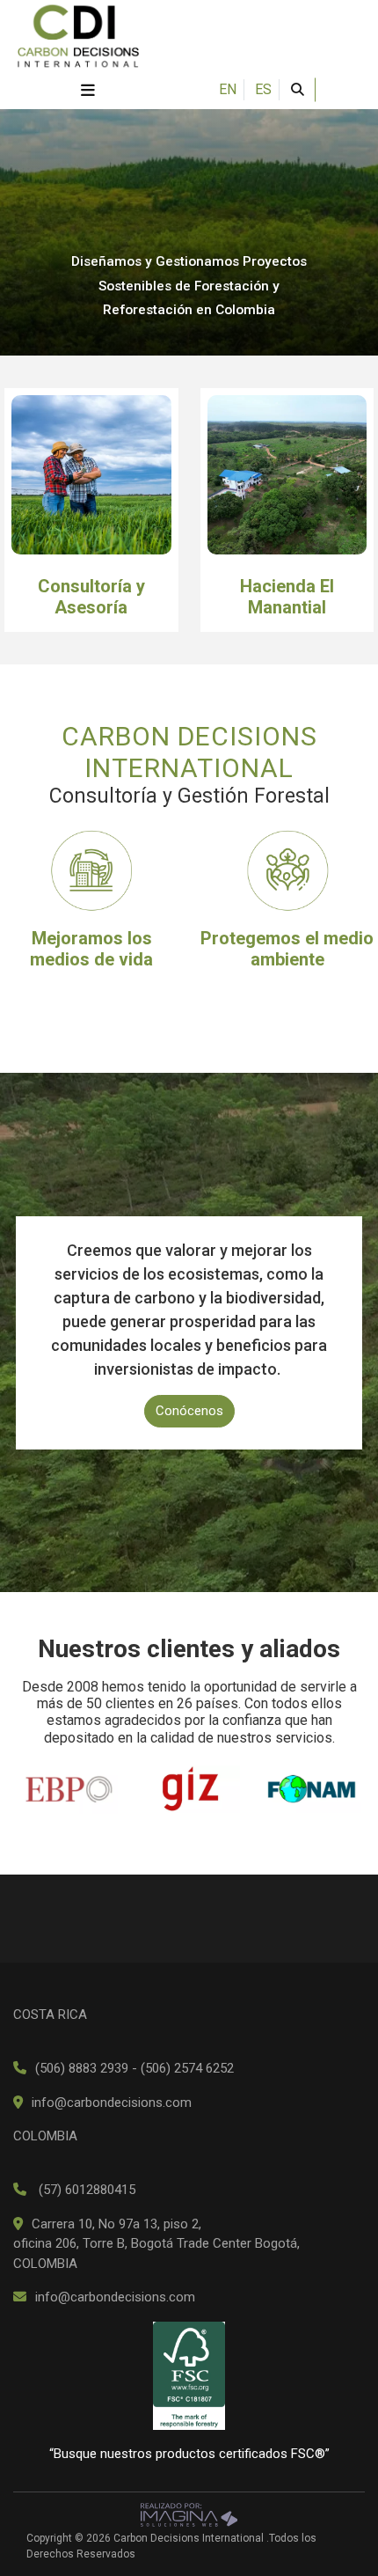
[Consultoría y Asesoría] (91, 475)
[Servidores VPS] (189, 2514)
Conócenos (189, 1411)
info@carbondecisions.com (112, 2103)
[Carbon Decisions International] (78, 34)
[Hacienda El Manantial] (287, 475)
